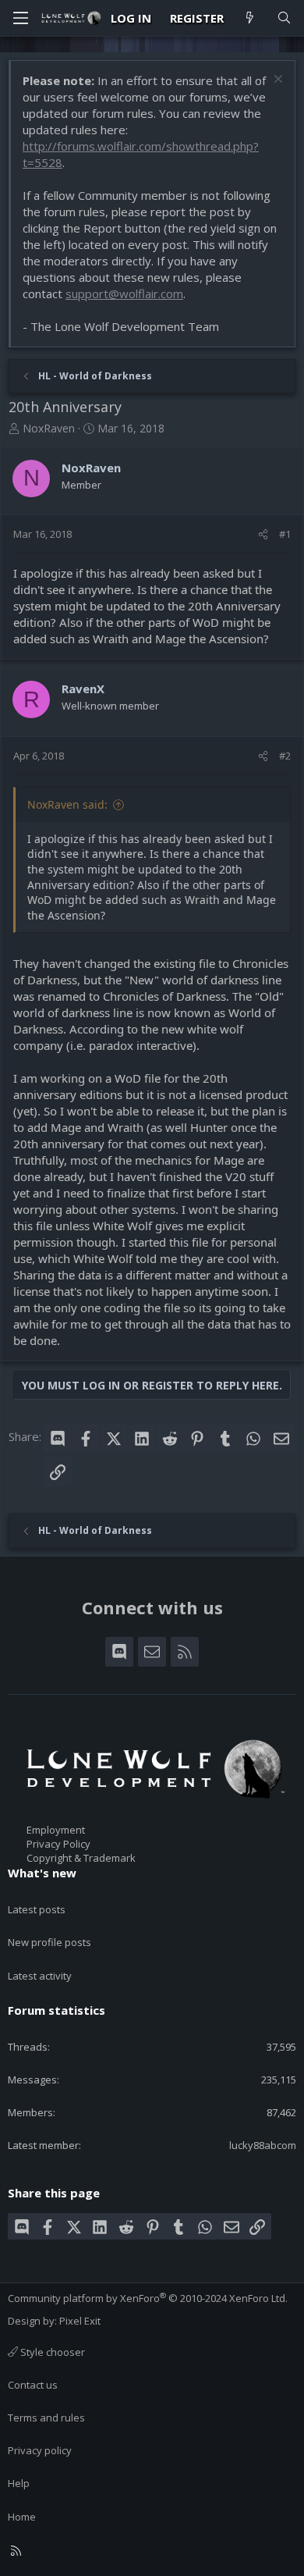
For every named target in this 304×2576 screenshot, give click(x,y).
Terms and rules (46, 2418)
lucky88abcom (263, 2145)
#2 (285, 756)
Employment (56, 1830)
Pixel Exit (80, 2321)
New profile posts (49, 1942)
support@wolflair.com (124, 294)
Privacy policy (40, 2450)
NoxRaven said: (67, 804)
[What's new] (250, 18)
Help (19, 2483)
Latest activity (40, 1976)
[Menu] (20, 18)
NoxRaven (49, 428)
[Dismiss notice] (276, 81)
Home (22, 2517)
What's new (42, 1873)
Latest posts (37, 1909)
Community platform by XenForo (148, 2298)
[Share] (263, 534)
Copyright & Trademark (81, 1858)
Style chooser (51, 2352)
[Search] (284, 18)
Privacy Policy (58, 1844)
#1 (285, 534)
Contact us (33, 2385)
